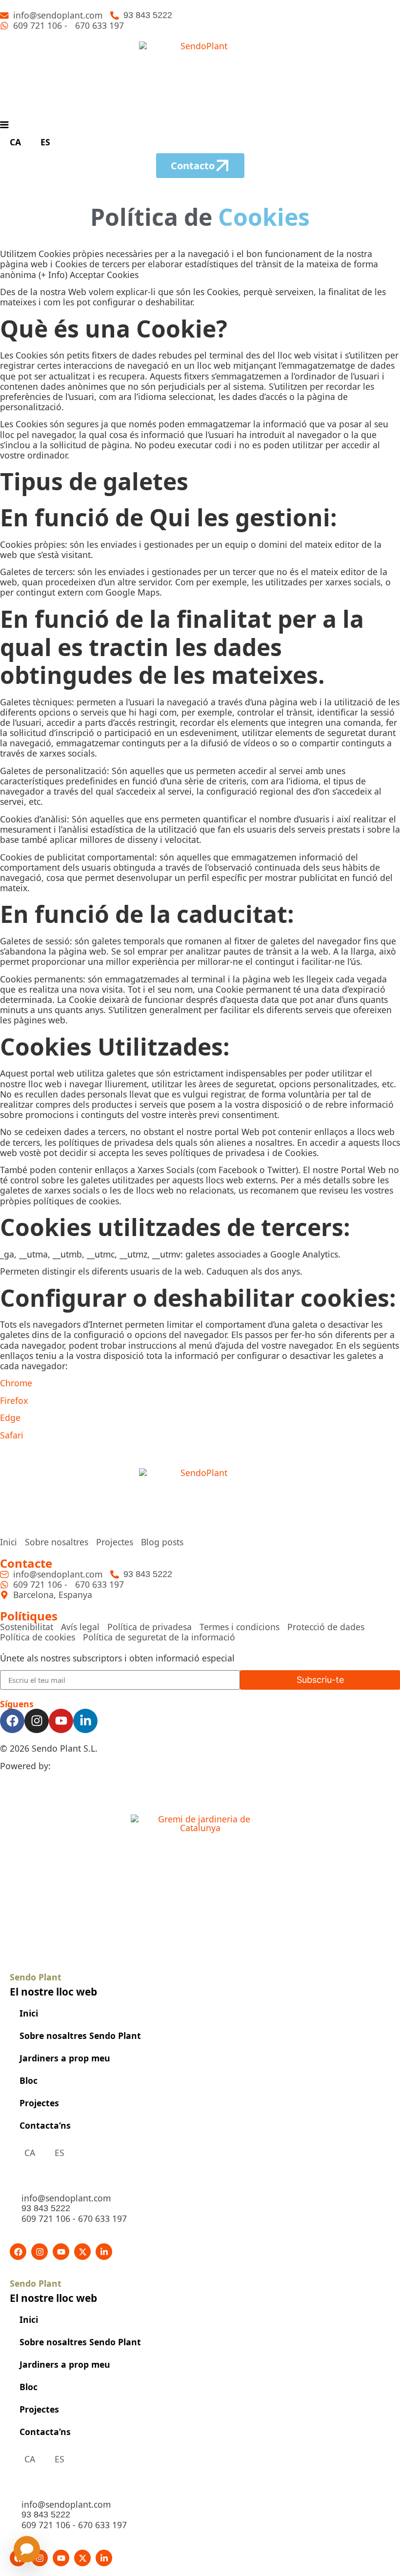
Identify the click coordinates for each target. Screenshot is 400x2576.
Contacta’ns (45, 2125)
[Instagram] (37, 1721)
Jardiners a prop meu (65, 2058)
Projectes (39, 2103)
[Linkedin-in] (85, 1721)
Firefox (14, 1400)
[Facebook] (12, 1721)
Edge (10, 1418)
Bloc (29, 2080)
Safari (12, 1435)
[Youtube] (61, 1721)
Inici (29, 2013)
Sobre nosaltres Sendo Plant (80, 2036)
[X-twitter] (82, 2252)
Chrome (16, 1383)
